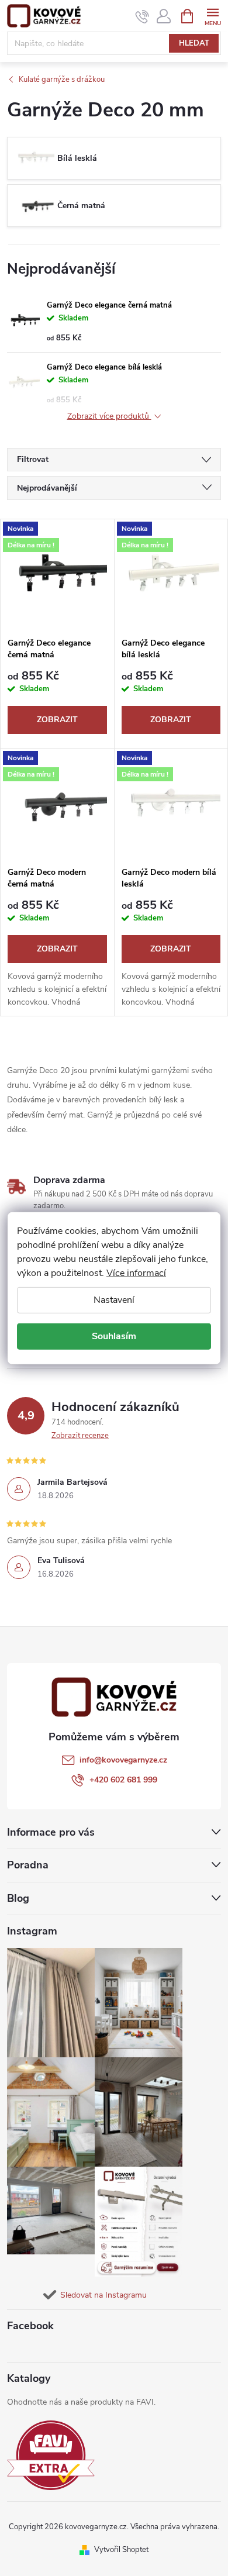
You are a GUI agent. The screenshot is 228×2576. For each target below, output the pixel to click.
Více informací (136, 1273)
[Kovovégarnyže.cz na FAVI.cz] (51, 2455)
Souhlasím (114, 1336)
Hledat (194, 43)
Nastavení (114, 1299)
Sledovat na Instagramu (103, 2295)
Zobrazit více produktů (109, 417)
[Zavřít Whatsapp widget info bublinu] (59, 2519)
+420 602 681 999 (123, 1780)
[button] (196, 2536)
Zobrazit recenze (80, 1436)
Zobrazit (57, 720)
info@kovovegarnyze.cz (123, 1760)
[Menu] (213, 15)
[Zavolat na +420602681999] (142, 16)
